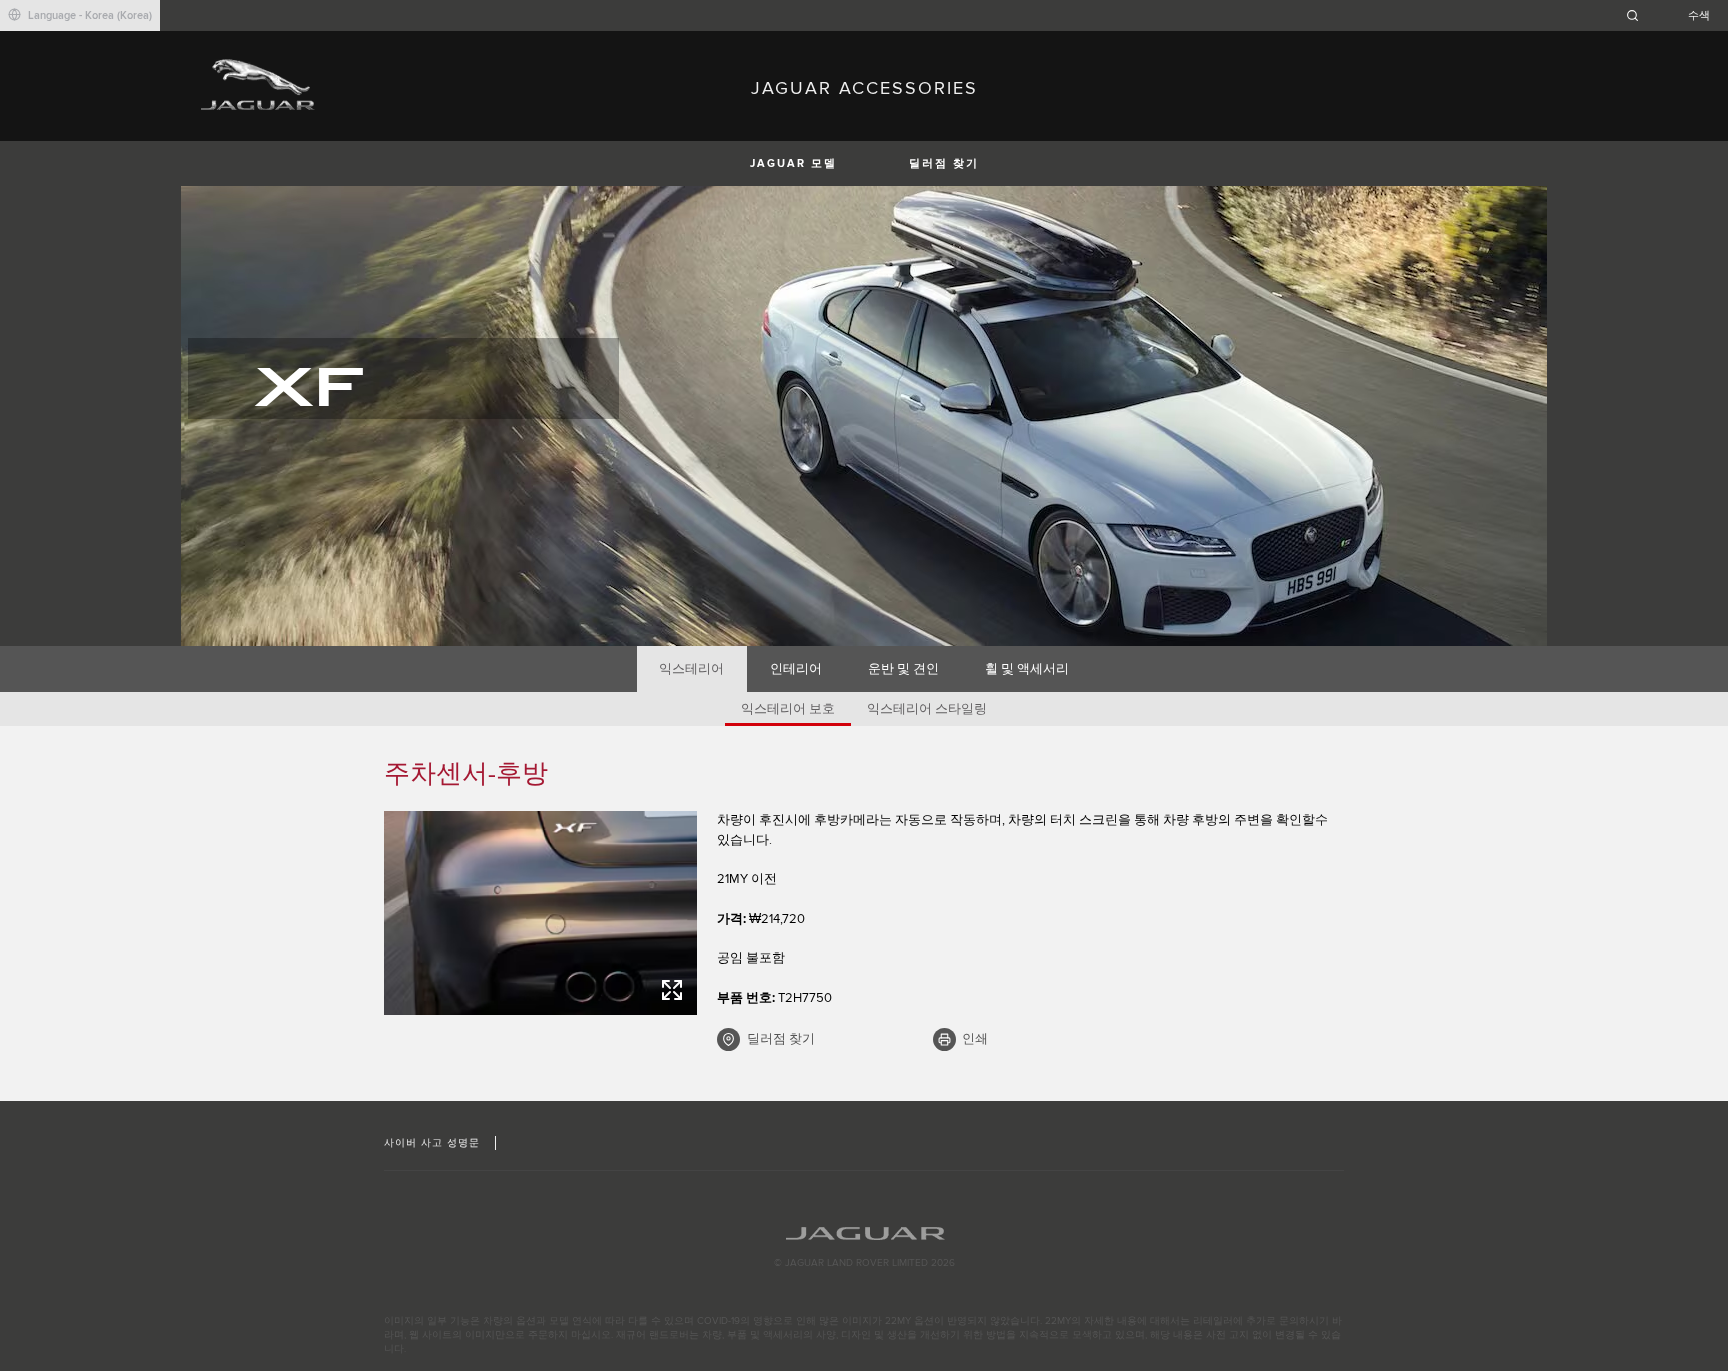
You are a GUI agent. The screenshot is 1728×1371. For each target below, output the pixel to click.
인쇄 (975, 1039)
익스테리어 (691, 669)
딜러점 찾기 (944, 163)
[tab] (692, 669)
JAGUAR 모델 (793, 163)
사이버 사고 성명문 (432, 1143)
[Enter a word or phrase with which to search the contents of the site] (1674, 15)
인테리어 (796, 669)
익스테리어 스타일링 (927, 709)
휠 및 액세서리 (1027, 669)
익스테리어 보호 (788, 709)
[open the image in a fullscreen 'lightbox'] (540, 913)
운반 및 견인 (903, 669)
